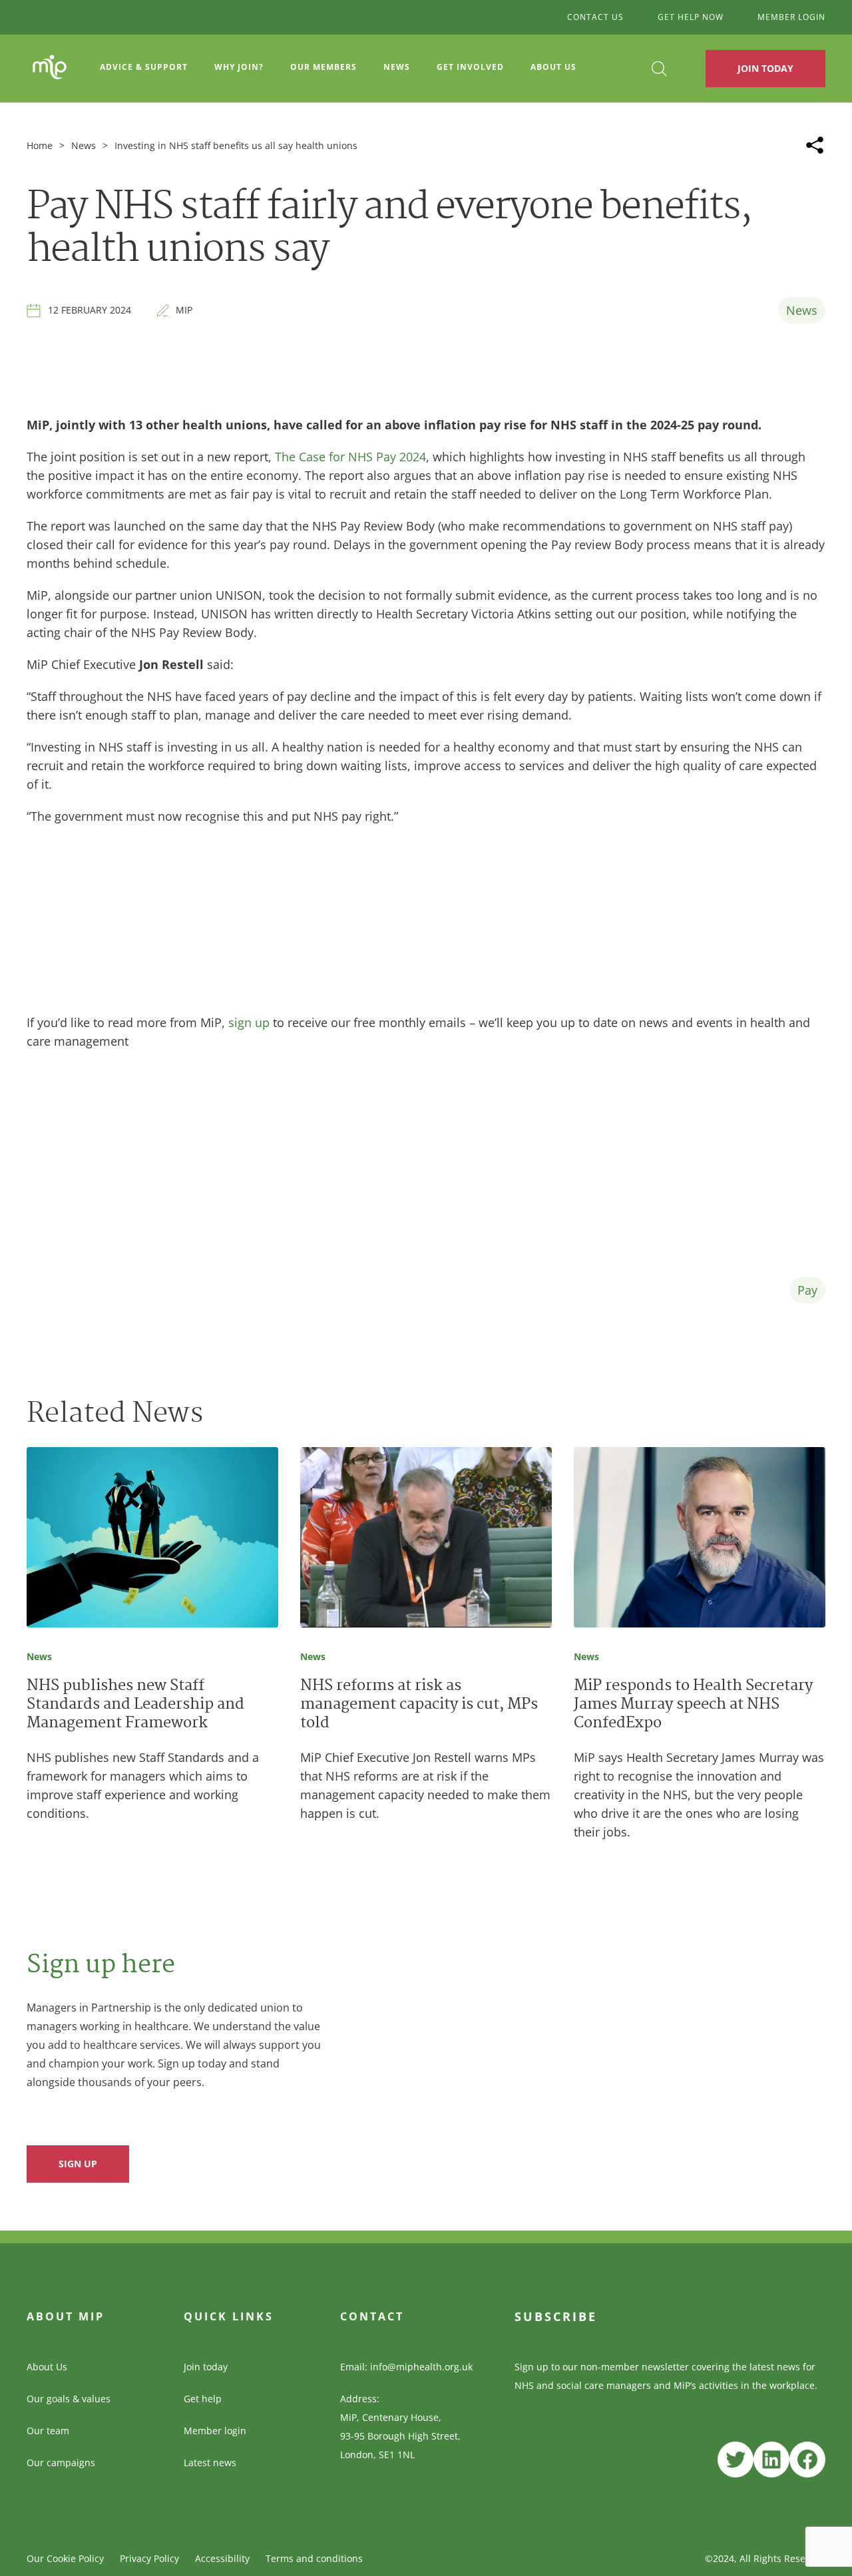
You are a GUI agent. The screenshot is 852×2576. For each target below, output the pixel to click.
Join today (206, 2367)
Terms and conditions (314, 2558)
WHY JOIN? (239, 67)
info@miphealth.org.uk (421, 2367)
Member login (215, 2431)
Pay (807, 1290)
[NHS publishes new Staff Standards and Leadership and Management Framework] (152, 1540)
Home (40, 145)
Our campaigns (61, 2463)
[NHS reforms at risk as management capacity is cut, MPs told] (426, 1540)
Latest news (210, 2463)
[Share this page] (815, 145)
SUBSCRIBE (556, 2316)
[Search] (659, 69)
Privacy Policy (149, 2558)
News (397, 67)
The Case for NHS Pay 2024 (350, 457)
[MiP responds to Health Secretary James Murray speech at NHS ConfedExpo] (700, 1540)
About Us (47, 2367)
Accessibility (222, 2558)
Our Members (323, 67)
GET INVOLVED (470, 67)
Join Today (765, 68)
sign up (249, 1022)
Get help (203, 2399)
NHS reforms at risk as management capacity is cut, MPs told (419, 1705)
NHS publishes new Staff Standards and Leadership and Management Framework (135, 1705)
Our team (48, 2431)
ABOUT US (553, 67)
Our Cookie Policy (65, 2558)
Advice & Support (144, 67)
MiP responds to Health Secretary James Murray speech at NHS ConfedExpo (693, 1705)
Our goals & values (69, 2399)
